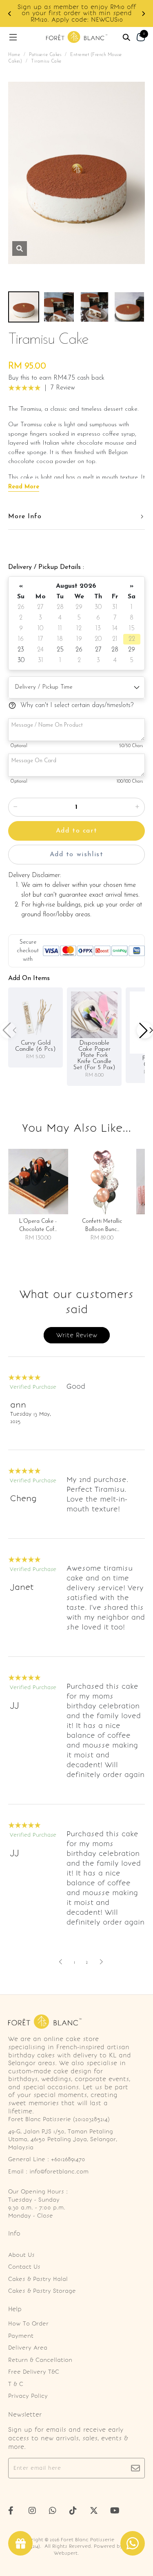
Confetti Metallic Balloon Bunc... (102, 1225)
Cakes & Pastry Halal (38, 2279)
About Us (21, 2255)
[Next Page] (97, 1962)
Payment (21, 2336)
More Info (25, 517)
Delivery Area (28, 2348)
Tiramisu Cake (46, 62)
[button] (10, 14)
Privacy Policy (28, 2396)
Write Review (77, 1335)
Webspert (66, 2553)
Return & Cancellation (40, 2360)
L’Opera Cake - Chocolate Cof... (38, 1225)
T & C (16, 2384)
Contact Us (24, 2267)
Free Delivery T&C (34, 2372)
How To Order (28, 2324)
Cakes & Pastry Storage (42, 2291)
